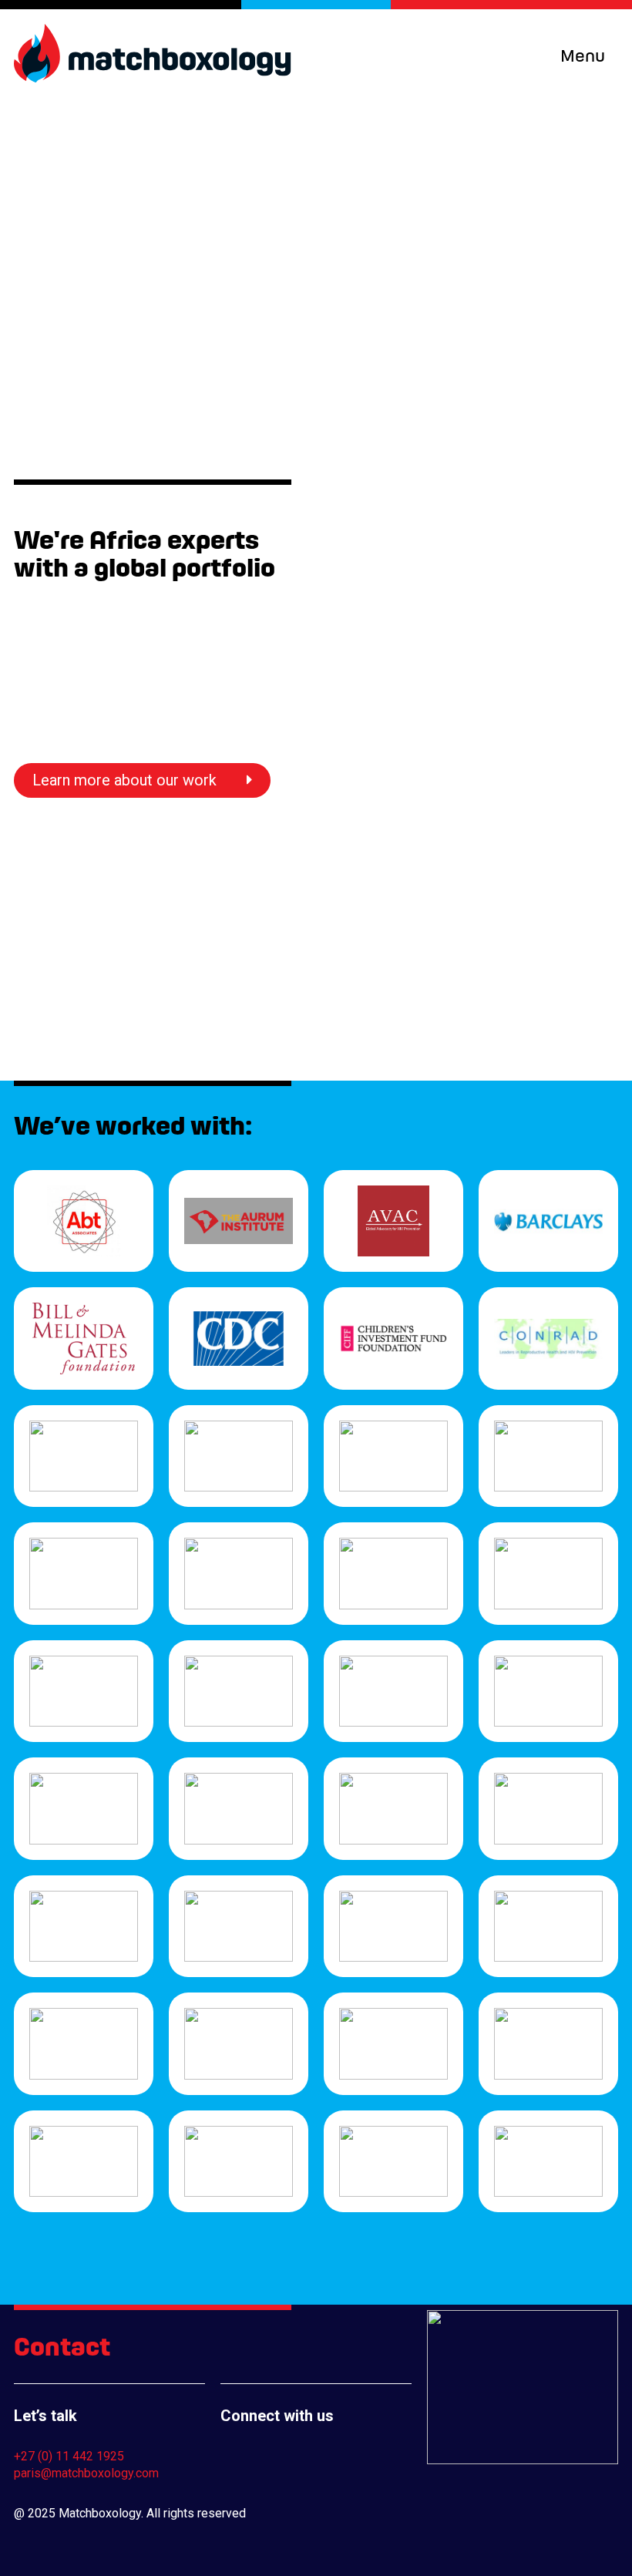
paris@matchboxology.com (86, 2473)
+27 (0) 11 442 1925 (69, 2456)
